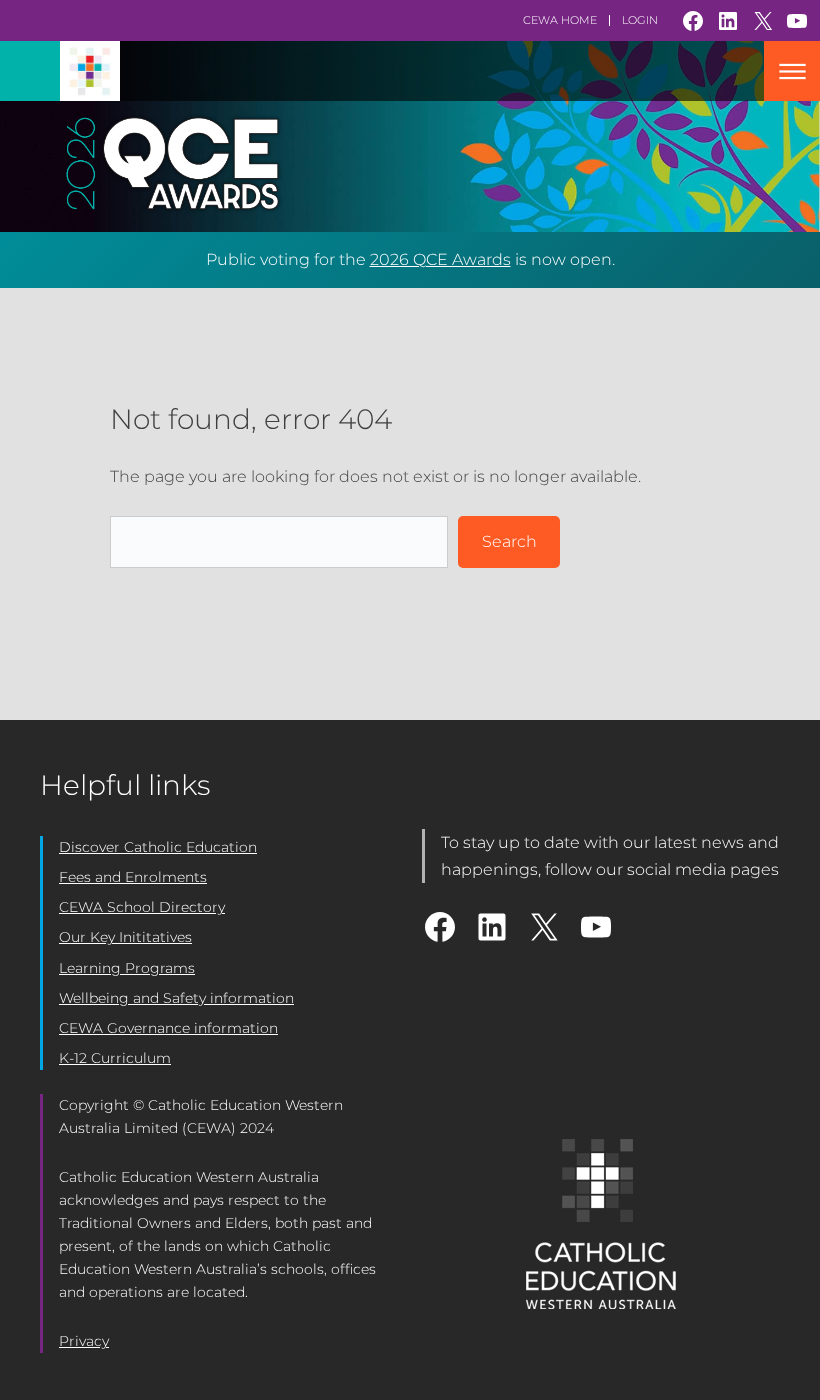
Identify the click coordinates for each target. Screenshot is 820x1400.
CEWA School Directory (142, 907)
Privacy (84, 1341)
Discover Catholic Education (158, 847)
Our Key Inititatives (125, 937)
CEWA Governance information (168, 1028)
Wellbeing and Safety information (176, 998)
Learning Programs (127, 968)
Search (509, 541)
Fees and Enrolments (133, 877)
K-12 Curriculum (115, 1058)
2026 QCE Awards (440, 259)
